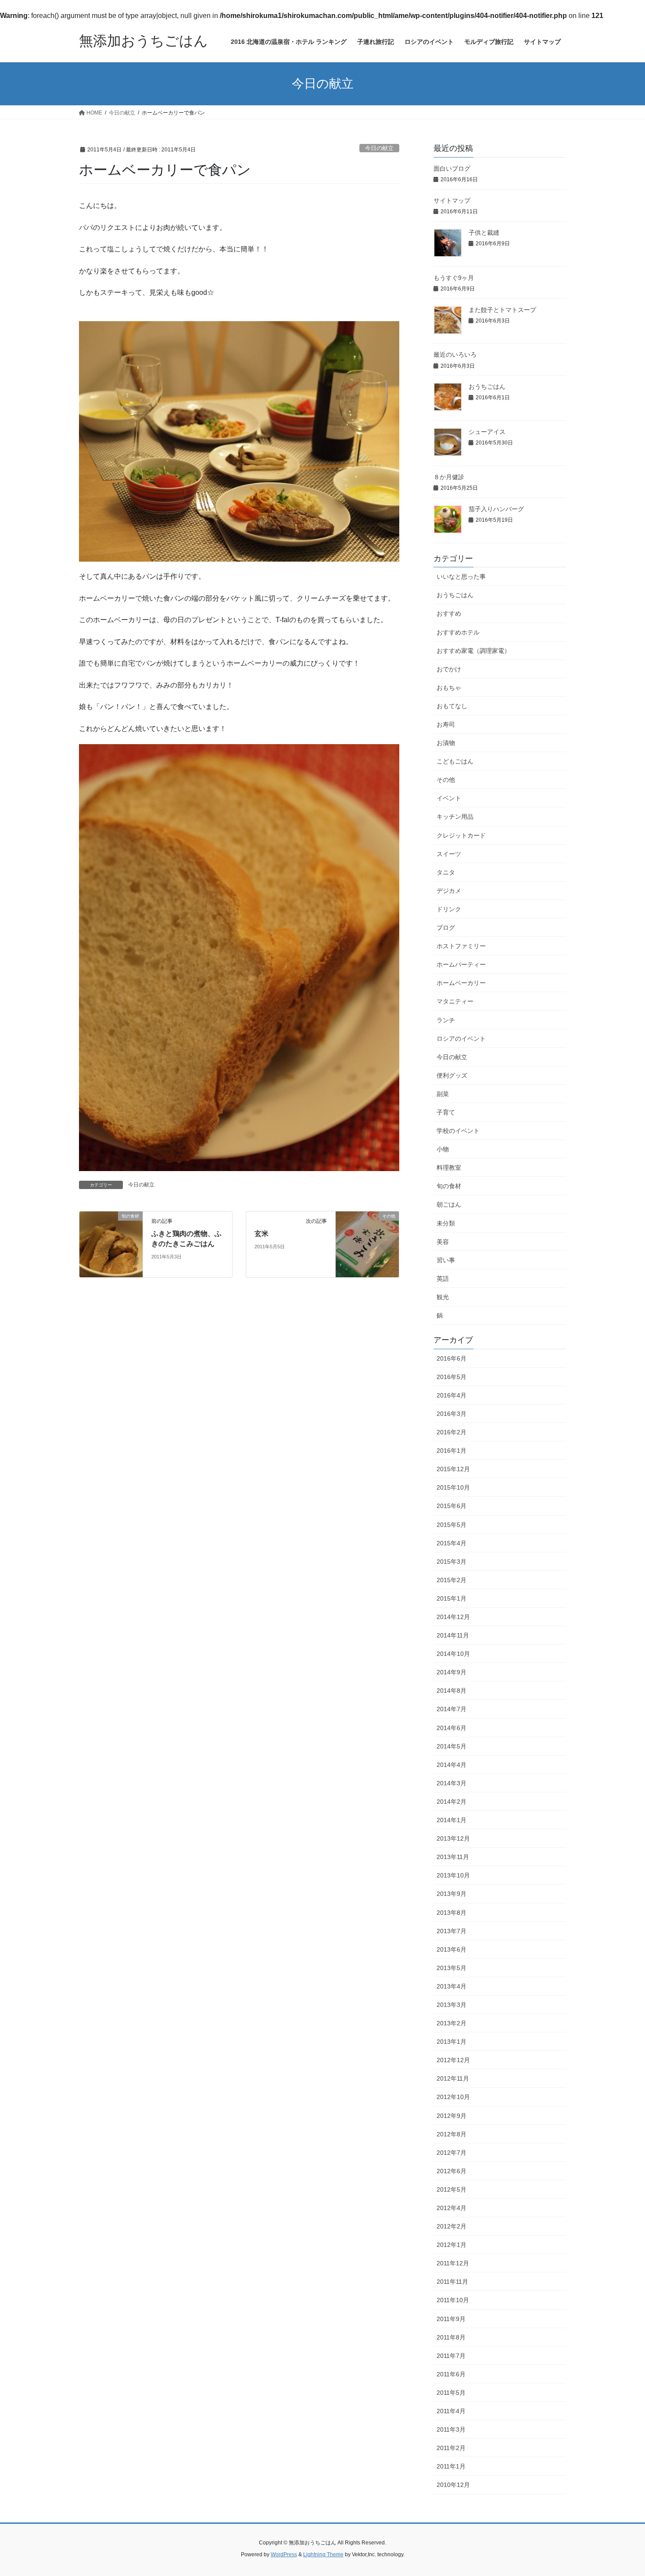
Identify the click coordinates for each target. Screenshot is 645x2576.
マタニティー (455, 1001)
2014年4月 (451, 1765)
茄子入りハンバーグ (496, 509)
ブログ (446, 928)
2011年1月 (451, 2466)
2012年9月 (451, 2116)
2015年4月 (451, 1543)
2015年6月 (451, 1506)
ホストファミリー (461, 946)
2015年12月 (453, 1469)
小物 (443, 1149)
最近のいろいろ (455, 355)
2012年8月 (451, 2134)
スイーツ (449, 854)
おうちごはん (487, 387)
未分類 (446, 1223)
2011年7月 (451, 2356)
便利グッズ (452, 1075)
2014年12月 (453, 1617)
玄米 (262, 1234)
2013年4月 (451, 1986)
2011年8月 (451, 2337)
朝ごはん (449, 1204)
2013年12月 (453, 1838)
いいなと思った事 (461, 577)
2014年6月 (451, 1728)
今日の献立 (379, 148)
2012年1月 (451, 2245)
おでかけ (449, 669)
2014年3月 (451, 1783)
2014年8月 (451, 1691)
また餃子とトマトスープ (502, 310)
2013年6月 (451, 1949)
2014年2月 (451, 1802)
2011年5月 (451, 2393)
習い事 (446, 1260)
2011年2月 (451, 2448)
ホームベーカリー (461, 983)
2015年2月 (451, 1580)
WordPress (284, 2555)
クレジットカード (461, 835)
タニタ (446, 872)
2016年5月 (451, 1377)
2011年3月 (451, 2429)
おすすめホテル (458, 632)
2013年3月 (451, 2005)
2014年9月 (451, 1672)
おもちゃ (449, 688)
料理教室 (449, 1168)
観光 (443, 1297)
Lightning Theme (323, 2555)
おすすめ (449, 613)
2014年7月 (451, 1709)
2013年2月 (451, 2023)
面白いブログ (452, 168)
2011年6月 (451, 2374)
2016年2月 (451, 1432)
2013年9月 (451, 1894)
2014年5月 (451, 1746)
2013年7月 (451, 1931)
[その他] (367, 1244)
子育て (446, 1112)
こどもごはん (455, 761)
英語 (443, 1279)
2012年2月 (451, 2226)
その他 (446, 780)
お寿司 (446, 724)
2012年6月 (451, 2171)
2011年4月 (451, 2411)
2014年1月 (451, 1820)
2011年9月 (451, 2319)
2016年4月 (451, 1395)
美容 (443, 1242)
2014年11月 (453, 1635)
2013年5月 (451, 1968)
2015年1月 (451, 1598)
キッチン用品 (455, 817)
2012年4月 (451, 2208)
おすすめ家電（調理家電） (473, 651)
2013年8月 (451, 1913)
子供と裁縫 (484, 233)
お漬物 (446, 743)
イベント (449, 798)
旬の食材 (449, 1186)
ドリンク (449, 909)
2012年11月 (453, 2078)
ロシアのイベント (461, 1039)
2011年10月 (453, 2300)
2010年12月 (453, 2485)
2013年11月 (453, 1857)
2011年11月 (452, 2282)
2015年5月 (451, 1525)
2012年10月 (453, 2097)
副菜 (443, 1094)
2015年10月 (453, 1487)
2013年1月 (451, 2042)
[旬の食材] (111, 1244)
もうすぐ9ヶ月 (454, 278)
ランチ (446, 1020)
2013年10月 (453, 1875)
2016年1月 (451, 1451)
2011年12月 (453, 2263)
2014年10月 (453, 1654)
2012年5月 (451, 2189)
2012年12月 (453, 2060)
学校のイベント (458, 1131)
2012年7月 (451, 2153)
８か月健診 (449, 477)
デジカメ (449, 891)
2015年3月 (451, 1562)
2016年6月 (451, 1358)
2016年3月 (451, 1414)
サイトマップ (452, 201)
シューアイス (487, 432)
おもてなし (452, 706)
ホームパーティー (461, 964)
